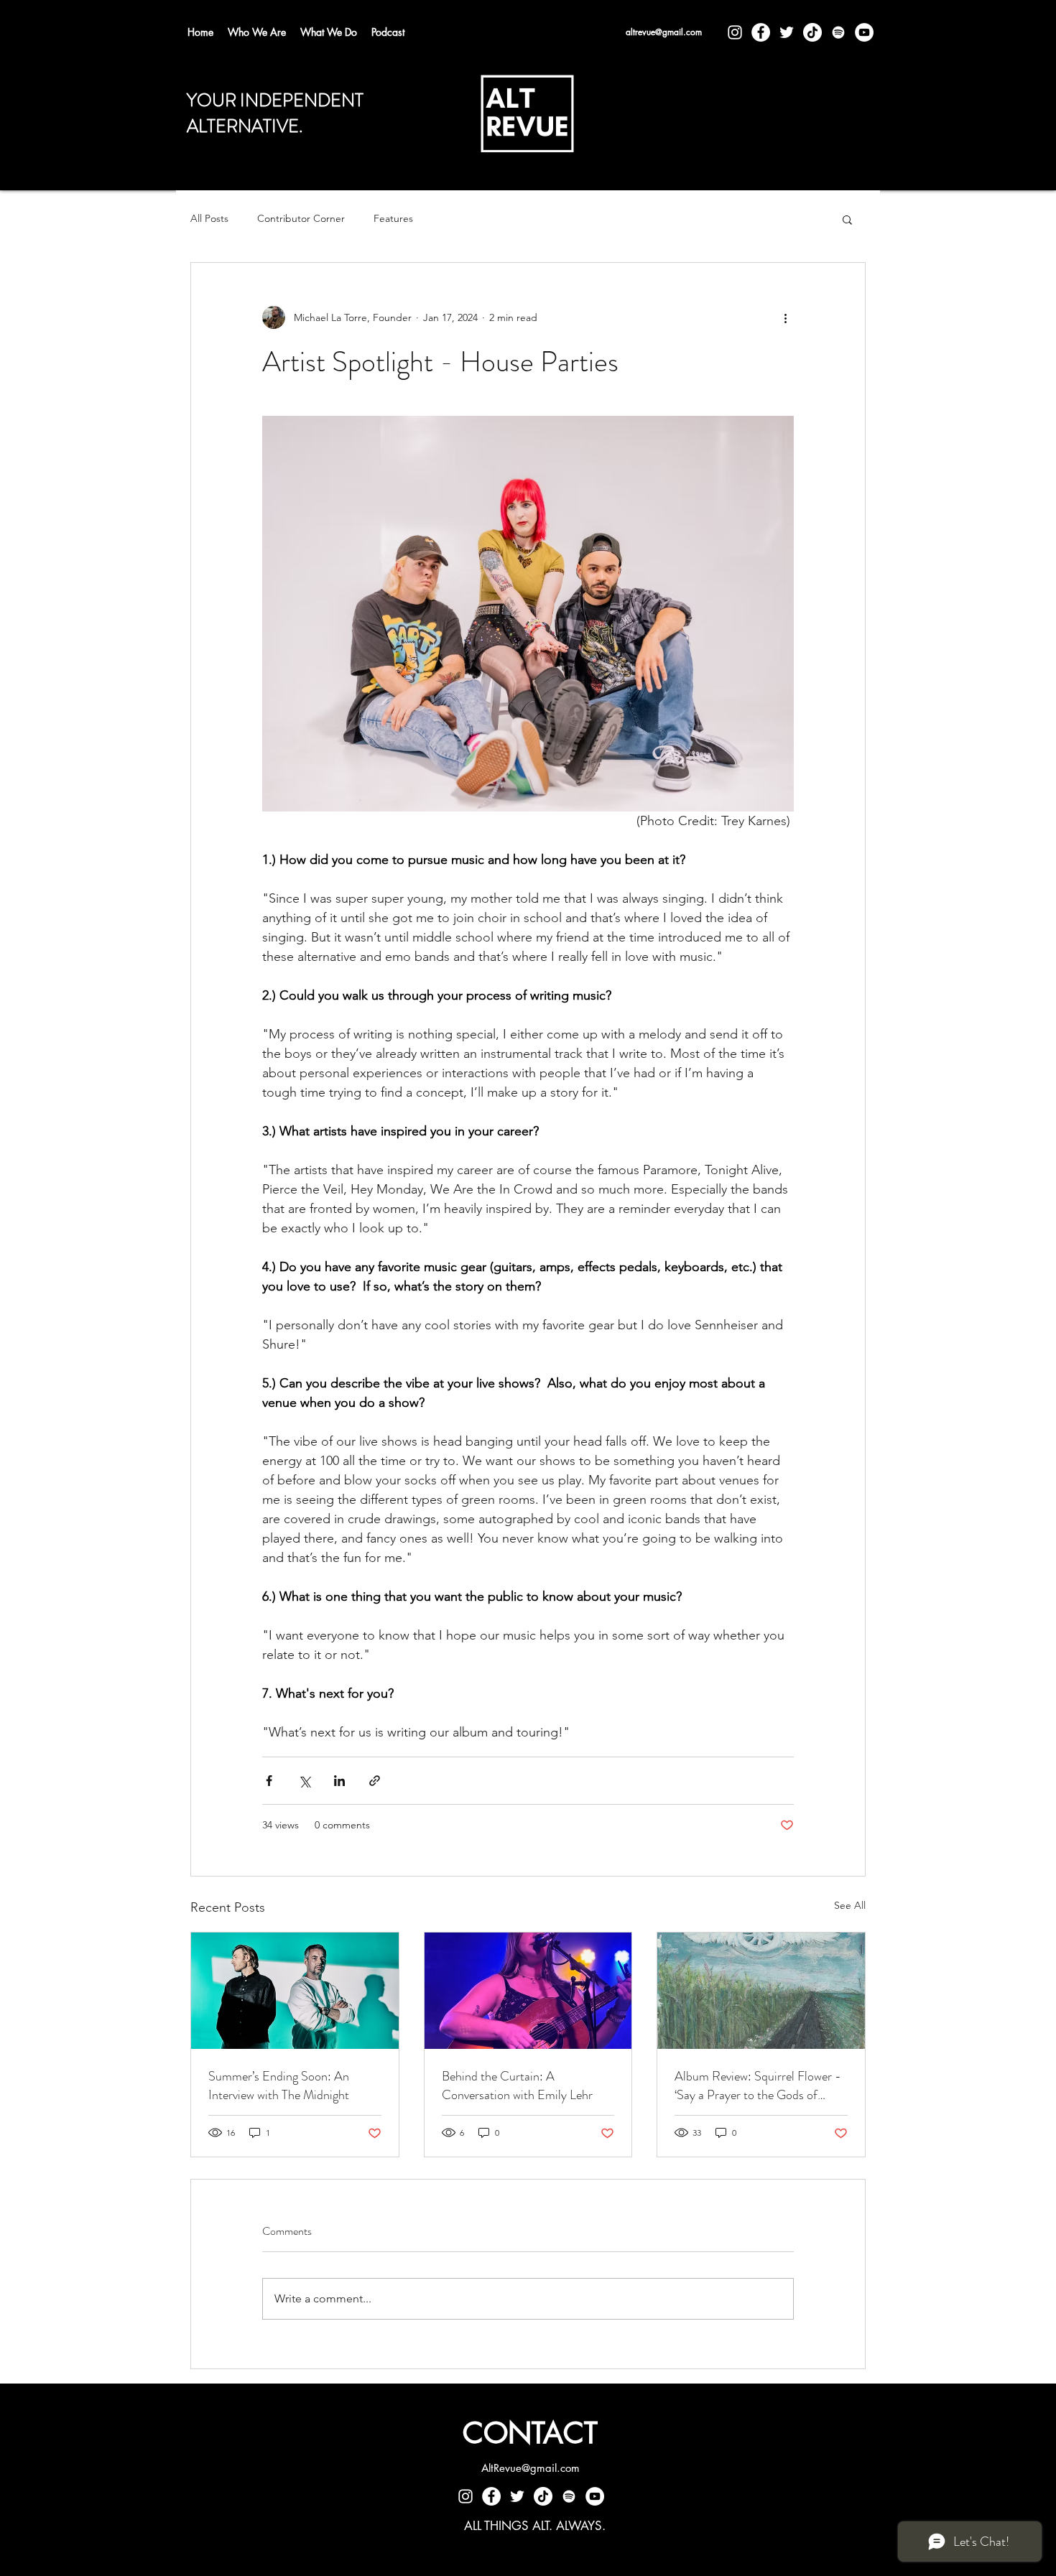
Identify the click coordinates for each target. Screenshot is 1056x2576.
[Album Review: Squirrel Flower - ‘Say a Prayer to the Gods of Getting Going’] (761, 1991)
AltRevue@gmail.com (531, 2468)
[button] (847, 219)
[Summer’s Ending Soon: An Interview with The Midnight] (295, 1991)
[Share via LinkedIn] (339, 1781)
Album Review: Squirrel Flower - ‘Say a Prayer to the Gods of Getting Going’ (758, 2086)
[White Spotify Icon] (838, 32)
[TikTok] (812, 32)
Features (393, 218)
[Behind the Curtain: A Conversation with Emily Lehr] (528, 1991)
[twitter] (787, 32)
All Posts (209, 218)
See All (850, 1905)
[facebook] (761, 32)
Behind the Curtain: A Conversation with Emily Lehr (517, 2086)
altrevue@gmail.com (664, 32)
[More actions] (785, 317)
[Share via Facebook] (269, 1781)
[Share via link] (375, 1781)
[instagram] (735, 32)
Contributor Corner (301, 218)
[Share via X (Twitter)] (304, 1781)
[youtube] (864, 32)
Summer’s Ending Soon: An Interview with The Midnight (279, 2086)
